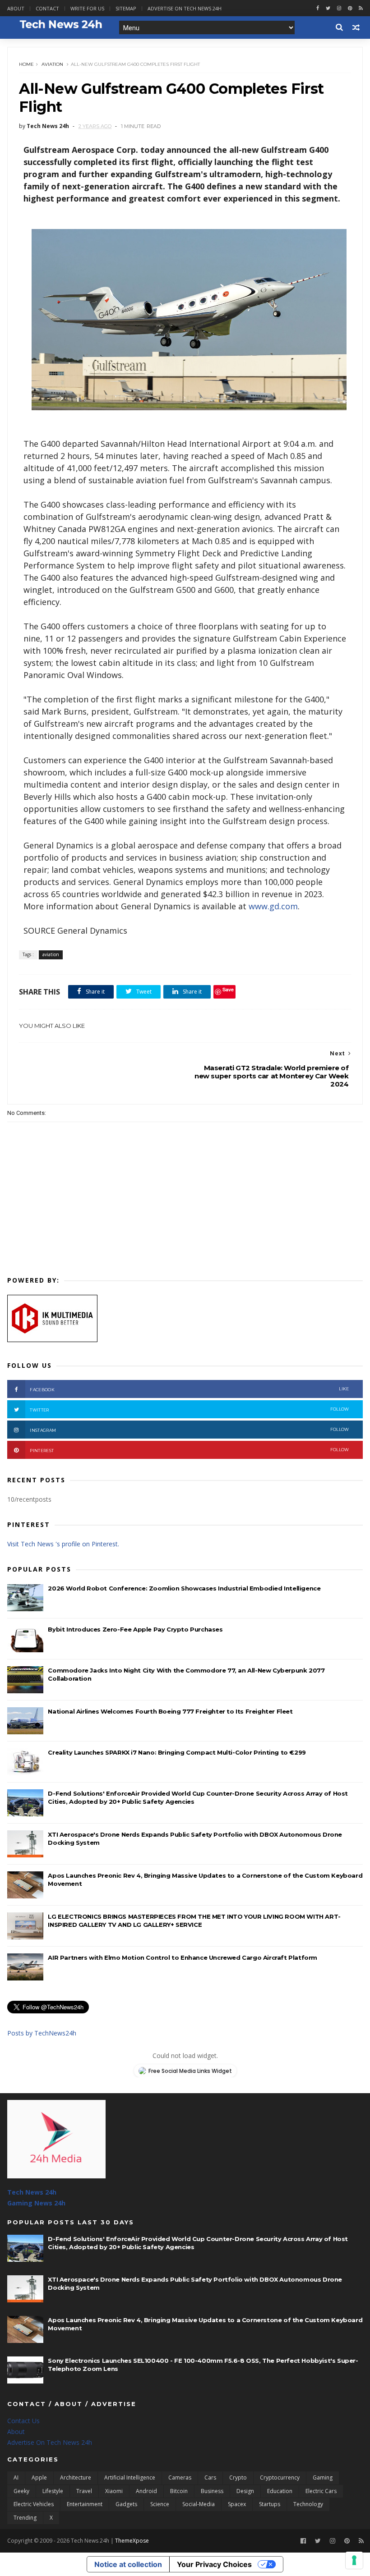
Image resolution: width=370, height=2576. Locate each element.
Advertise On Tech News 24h (50, 2442)
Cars (210, 2477)
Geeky (21, 2491)
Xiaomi (114, 2491)
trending (25, 2518)
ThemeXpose (132, 2541)
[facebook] (318, 8)
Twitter (189, 1409)
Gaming (323, 2477)
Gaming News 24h (36, 2203)
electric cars (321, 2491)
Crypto (238, 2477)
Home (26, 64)
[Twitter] (318, 2541)
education (280, 2491)
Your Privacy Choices (214, 2564)
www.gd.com (273, 906)
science (160, 2504)
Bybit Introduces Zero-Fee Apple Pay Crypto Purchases (135, 1629)
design (245, 2491)
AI (16, 2477)
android (146, 2491)
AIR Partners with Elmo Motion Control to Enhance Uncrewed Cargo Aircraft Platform (183, 1957)
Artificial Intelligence (130, 2477)
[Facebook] (303, 2541)
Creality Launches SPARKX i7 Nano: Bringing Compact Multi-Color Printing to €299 (177, 1752)
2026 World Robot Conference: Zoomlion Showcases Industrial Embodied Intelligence (184, 1588)
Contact (47, 8)
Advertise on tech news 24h (185, 8)
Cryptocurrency (280, 2477)
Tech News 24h (32, 2192)
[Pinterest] (350, 8)
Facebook (189, 1389)
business (212, 2491)
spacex (237, 2504)
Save (228, 989)
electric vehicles (34, 2504)
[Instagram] (339, 8)
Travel (84, 2491)
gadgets (126, 2504)
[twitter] (328, 8)
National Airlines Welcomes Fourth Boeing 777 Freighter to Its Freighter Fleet (170, 1711)
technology (308, 2504)
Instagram (189, 1430)
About (16, 8)
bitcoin (179, 2491)
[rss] (361, 8)
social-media (199, 2504)
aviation (52, 64)
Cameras (180, 2477)
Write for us (87, 8)
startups (270, 2504)
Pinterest (189, 1450)
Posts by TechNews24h (42, 2033)
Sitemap (126, 8)
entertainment (85, 2504)
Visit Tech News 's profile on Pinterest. (63, 1544)
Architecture (76, 2477)
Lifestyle (53, 2491)
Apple (39, 2477)
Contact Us (23, 2421)
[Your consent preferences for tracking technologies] (354, 2560)
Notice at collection (128, 2564)
